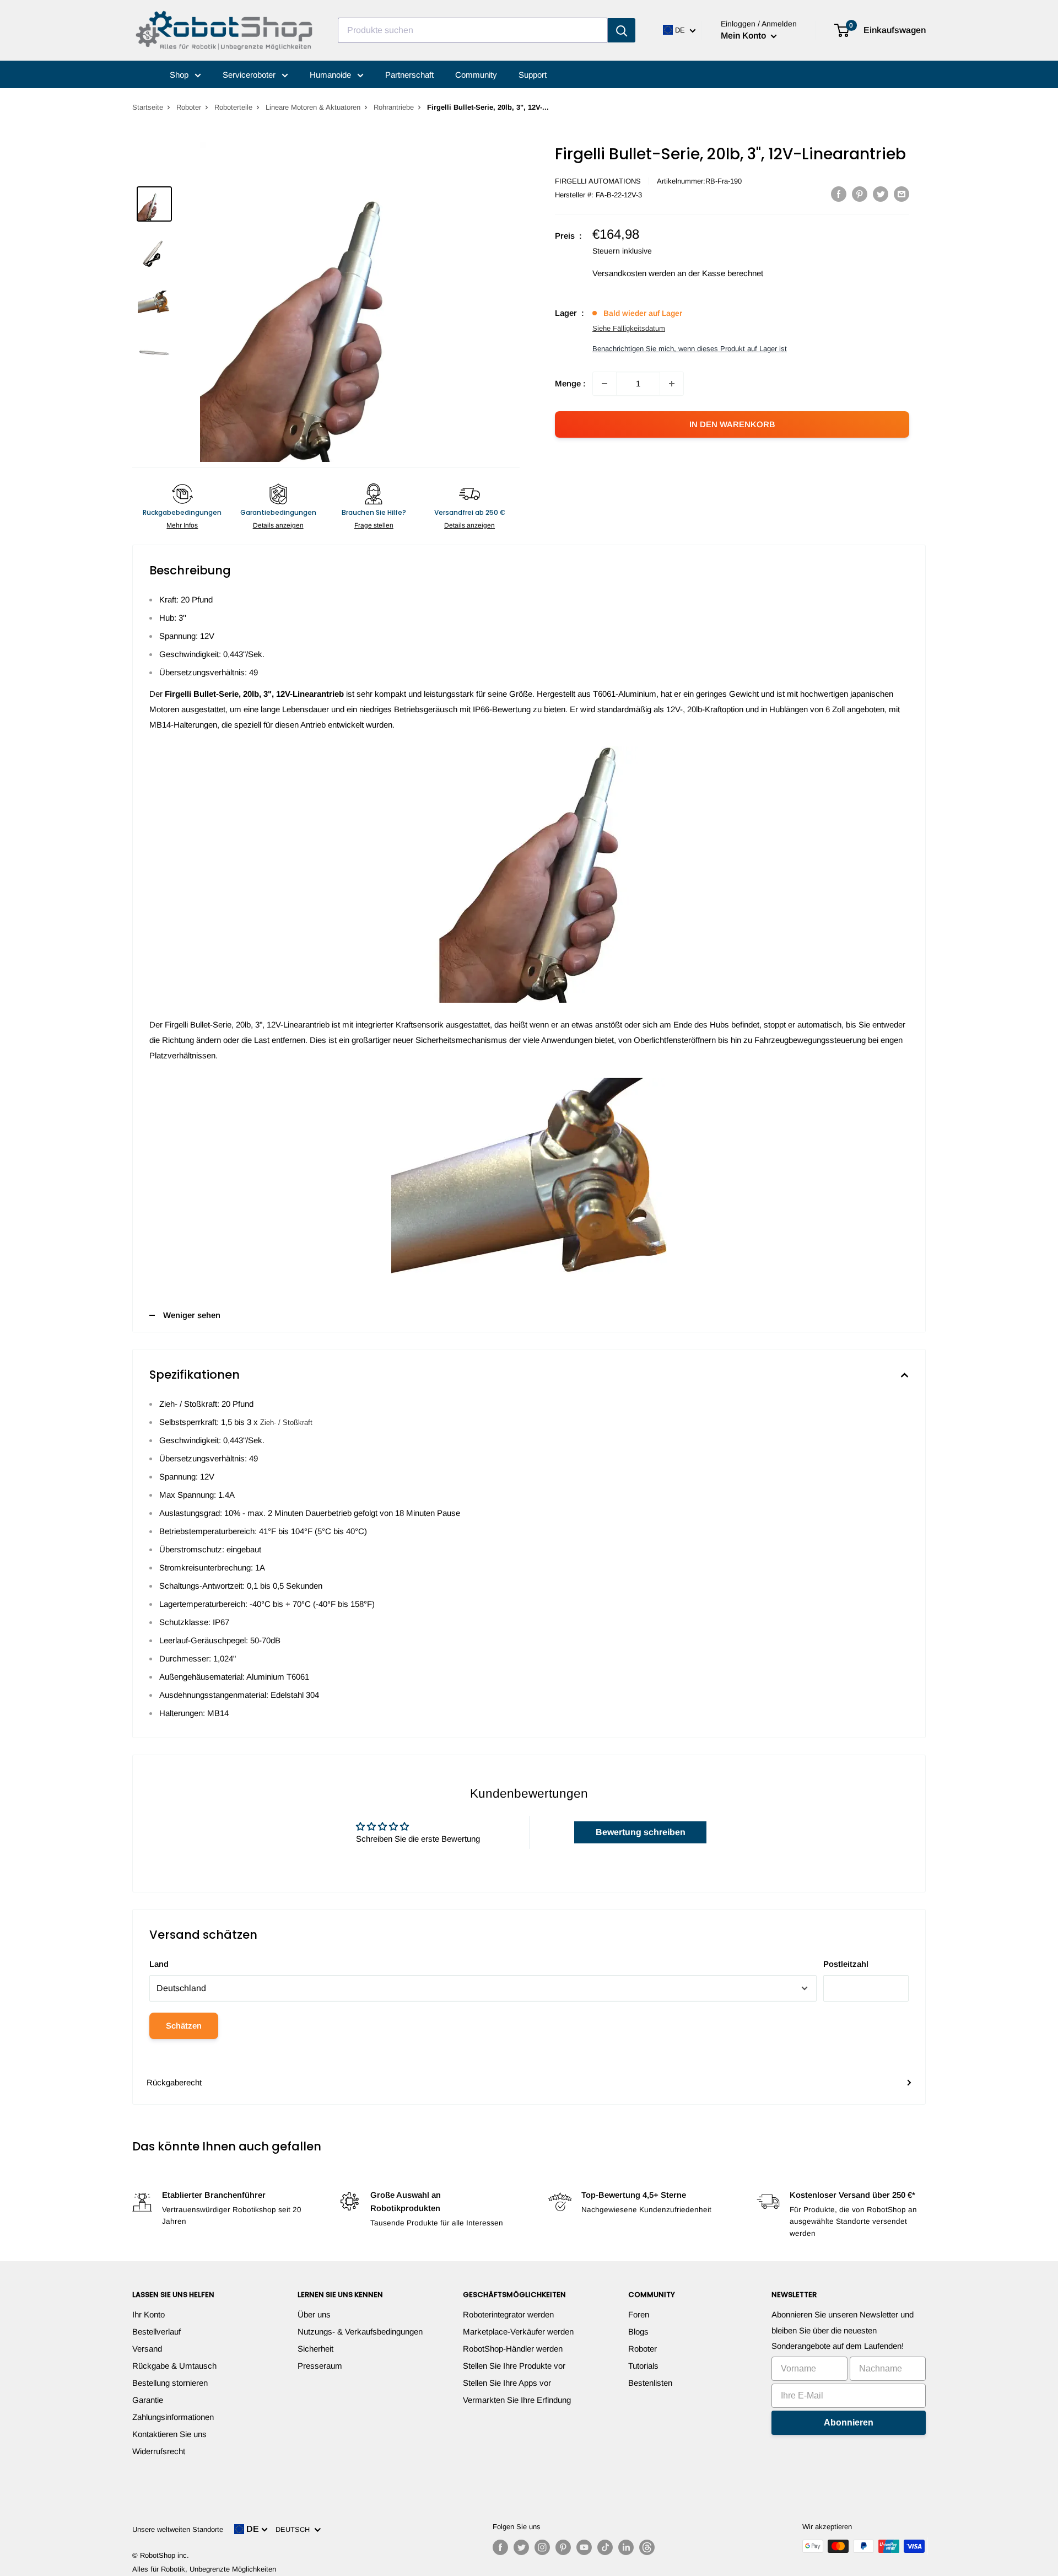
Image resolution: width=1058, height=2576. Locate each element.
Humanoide (331, 75)
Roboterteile (233, 107)
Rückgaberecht (174, 2082)
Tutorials (643, 2366)
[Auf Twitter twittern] (881, 194)
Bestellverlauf (156, 2332)
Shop (180, 75)
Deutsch (295, 2529)
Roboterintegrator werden (508, 2314)
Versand (147, 2349)
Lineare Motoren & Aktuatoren (313, 107)
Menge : (570, 383)
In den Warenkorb (732, 424)
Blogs (638, 2332)
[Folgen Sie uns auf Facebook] (500, 2547)
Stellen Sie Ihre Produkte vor (514, 2366)
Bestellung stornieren (170, 2383)
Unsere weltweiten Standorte (178, 2529)
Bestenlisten (650, 2383)
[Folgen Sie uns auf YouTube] (584, 2547)
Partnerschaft (409, 75)
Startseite (148, 107)
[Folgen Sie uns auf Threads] (647, 2547)
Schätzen (184, 2026)
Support (533, 75)
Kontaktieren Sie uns (169, 2434)
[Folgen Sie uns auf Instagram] (542, 2547)
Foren (639, 2314)
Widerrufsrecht (159, 2451)
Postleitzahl (846, 1964)
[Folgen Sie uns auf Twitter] (521, 2547)
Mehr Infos (182, 525)
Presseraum (320, 2366)
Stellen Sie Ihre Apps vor (507, 2383)
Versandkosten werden (634, 273)
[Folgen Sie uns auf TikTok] (605, 2547)
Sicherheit (315, 2349)
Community (476, 75)
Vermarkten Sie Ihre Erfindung (517, 2400)
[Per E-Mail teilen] (902, 194)
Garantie (148, 2400)
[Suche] (622, 30)
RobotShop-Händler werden (513, 2349)
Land (159, 1964)
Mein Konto (744, 36)
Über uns (314, 2314)
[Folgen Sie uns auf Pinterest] (563, 2547)
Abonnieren (849, 2422)
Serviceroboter (250, 75)
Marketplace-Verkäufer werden (518, 2332)
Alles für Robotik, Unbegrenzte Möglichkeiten (204, 2569)
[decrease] (604, 384)
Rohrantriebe (394, 107)
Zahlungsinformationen (173, 2417)
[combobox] (473, 30)
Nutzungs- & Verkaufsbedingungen (360, 2332)
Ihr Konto (149, 2314)
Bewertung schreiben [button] (641, 1832)
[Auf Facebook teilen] (839, 194)
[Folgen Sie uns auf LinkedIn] (626, 2547)
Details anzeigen (278, 525)
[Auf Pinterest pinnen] (860, 194)
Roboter (189, 107)
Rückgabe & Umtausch (174, 2366)
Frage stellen (374, 525)
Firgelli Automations (598, 181)
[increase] (672, 384)
